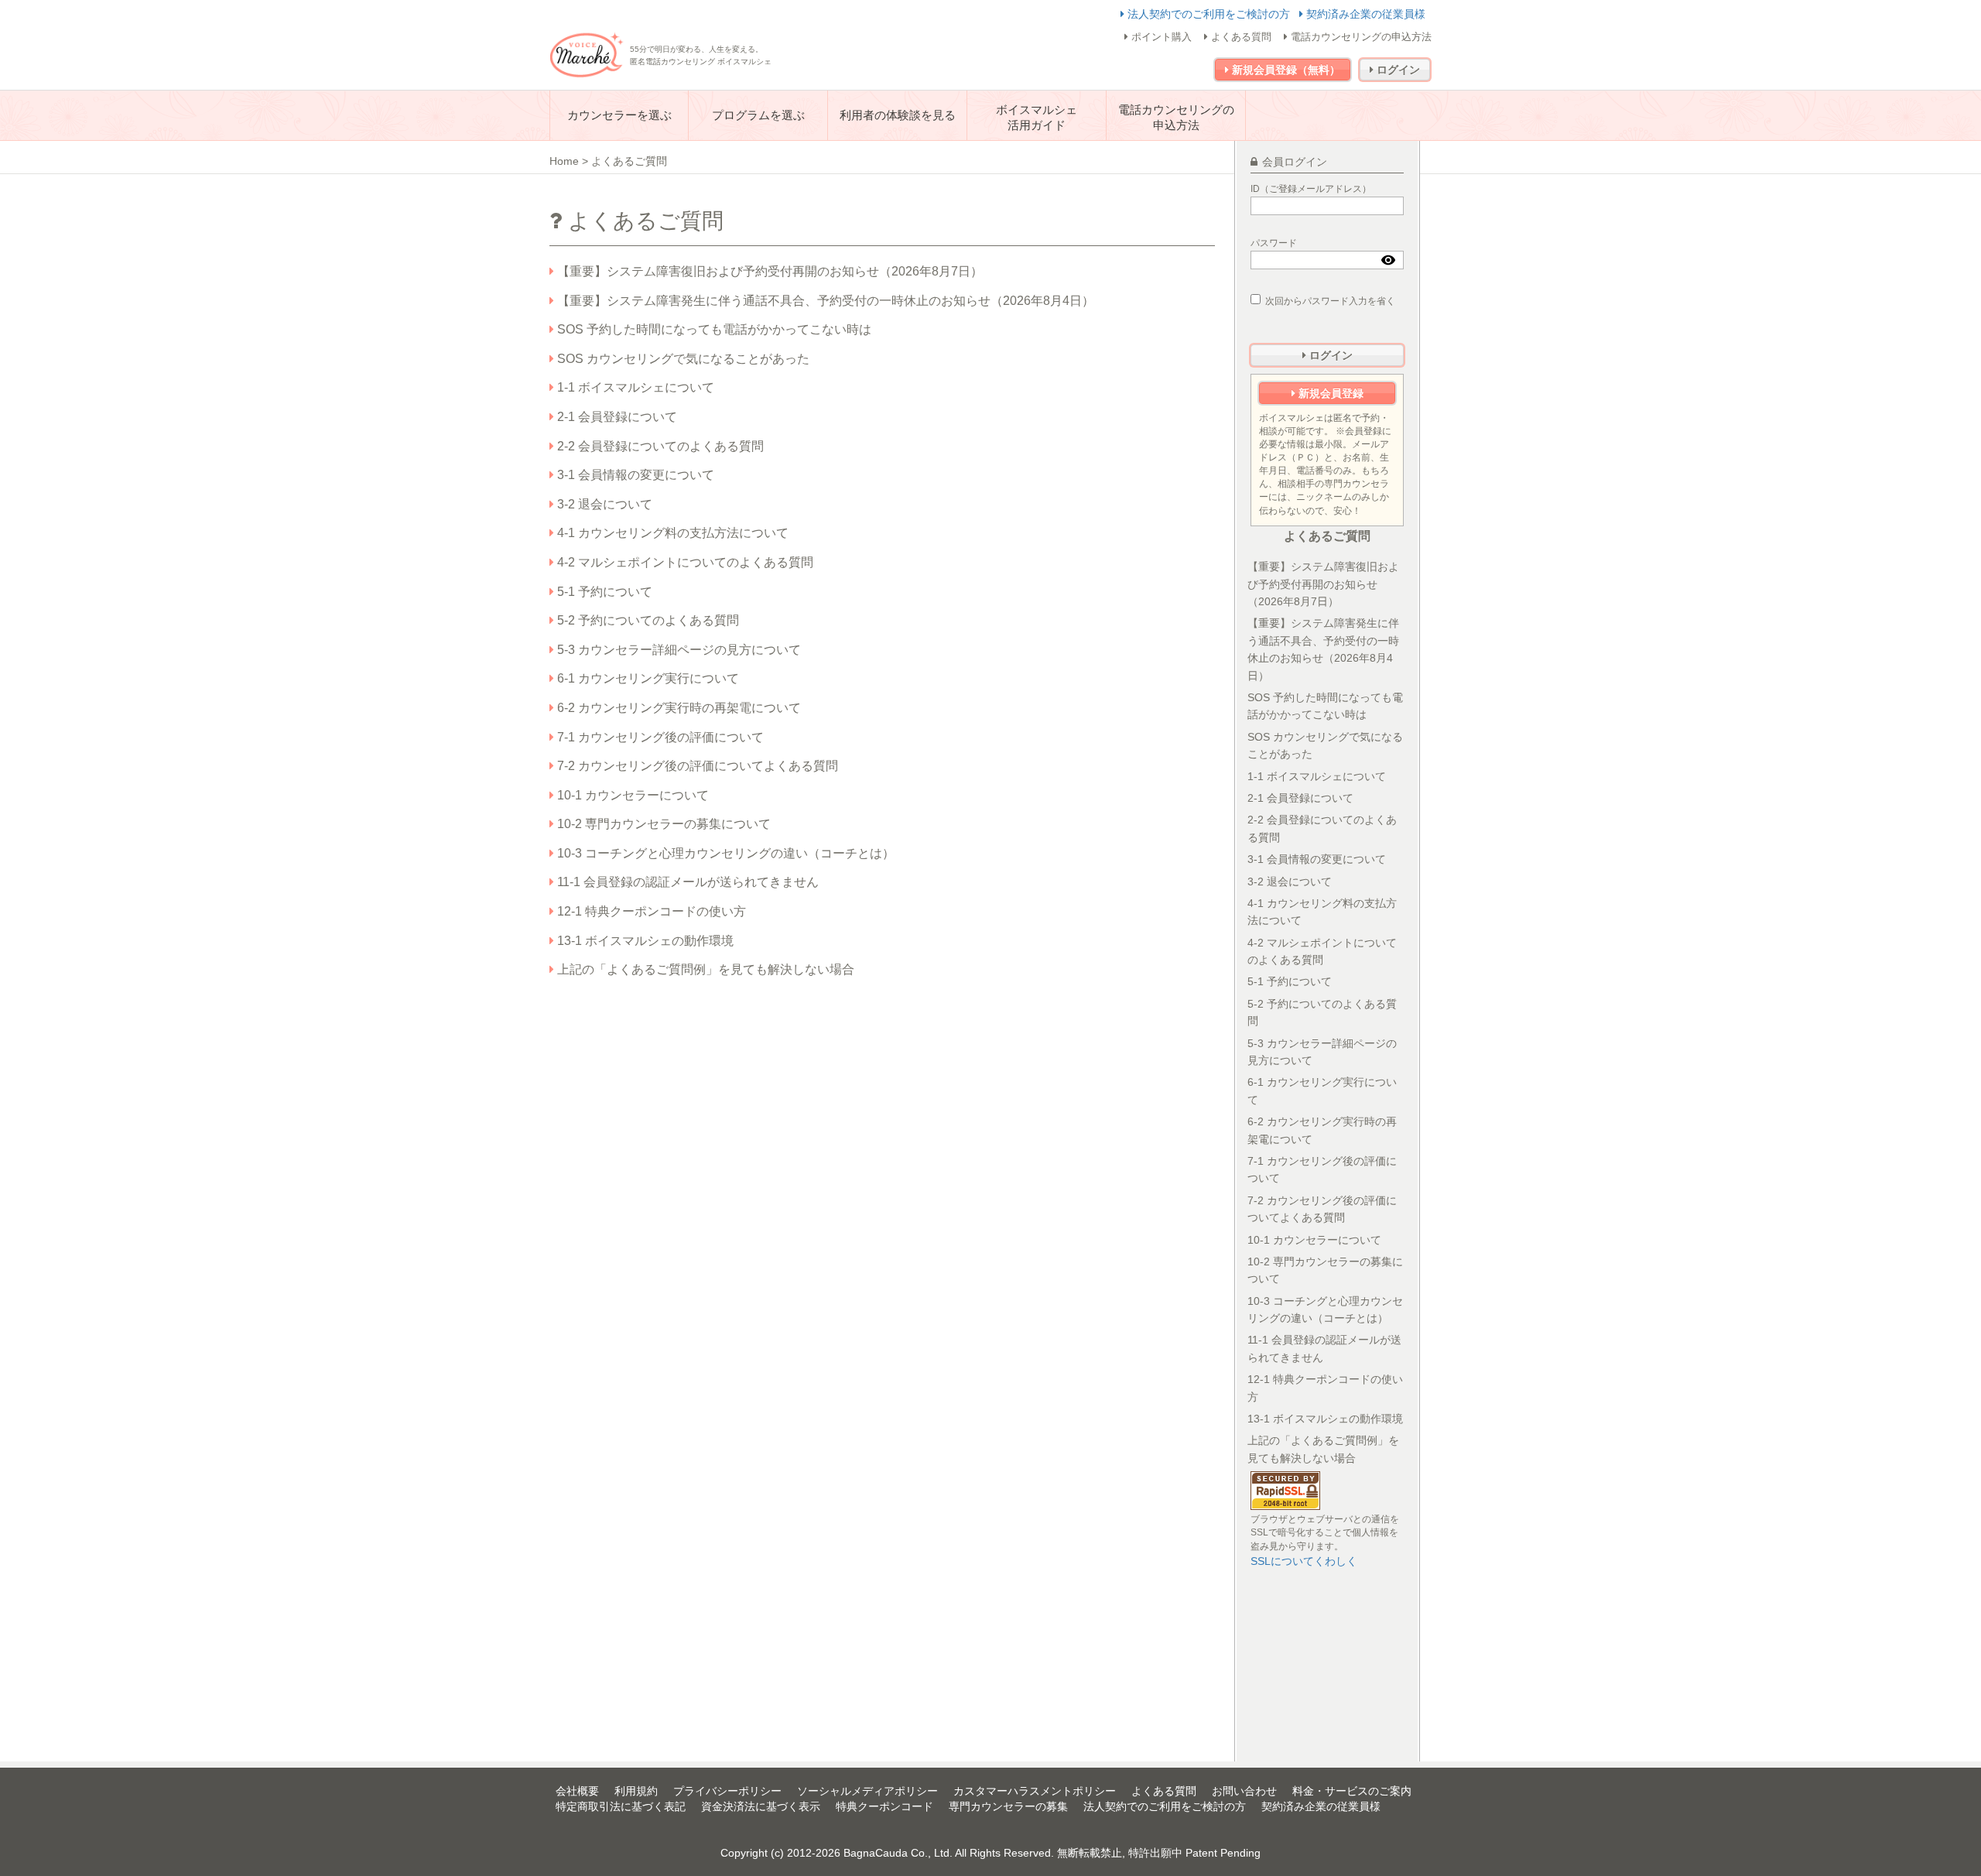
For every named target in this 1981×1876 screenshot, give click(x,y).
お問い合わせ (1244, 1791)
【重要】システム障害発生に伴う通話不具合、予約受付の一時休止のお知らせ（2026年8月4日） (824, 301)
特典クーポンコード (884, 1806)
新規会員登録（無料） (1285, 70)
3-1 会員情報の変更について (634, 475)
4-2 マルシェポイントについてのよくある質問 (684, 562)
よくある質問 (1240, 37)
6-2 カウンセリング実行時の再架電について (677, 708)
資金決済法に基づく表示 (761, 1806)
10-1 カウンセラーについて (631, 795)
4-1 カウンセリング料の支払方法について (671, 533)
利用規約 (636, 1791)
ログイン (1397, 70)
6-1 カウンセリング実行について (647, 678)
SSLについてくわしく (1304, 1561)
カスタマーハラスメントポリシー (1035, 1791)
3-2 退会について (603, 504)
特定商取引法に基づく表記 (621, 1806)
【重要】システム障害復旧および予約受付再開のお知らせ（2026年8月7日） (768, 271)
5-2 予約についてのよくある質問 (647, 620)
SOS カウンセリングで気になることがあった (682, 359)
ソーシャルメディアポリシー (867, 1791)
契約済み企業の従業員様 (1364, 14)
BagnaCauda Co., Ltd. (898, 1853)
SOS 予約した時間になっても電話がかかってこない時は (713, 329)
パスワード (1274, 243)
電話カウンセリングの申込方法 (1360, 37)
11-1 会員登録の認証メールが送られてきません (686, 882)
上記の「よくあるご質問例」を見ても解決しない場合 (704, 969)
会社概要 (577, 1791)
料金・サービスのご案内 (1352, 1791)
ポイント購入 (1160, 37)
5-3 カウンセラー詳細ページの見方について (677, 650)
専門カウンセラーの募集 (1008, 1806)
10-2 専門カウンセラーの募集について (662, 824)
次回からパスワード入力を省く (1330, 301)
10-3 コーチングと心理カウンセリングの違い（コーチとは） (724, 853)
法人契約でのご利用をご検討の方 (1209, 14)
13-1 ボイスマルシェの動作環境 (644, 941)
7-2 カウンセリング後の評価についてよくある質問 (696, 766)
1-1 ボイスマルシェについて (634, 387)
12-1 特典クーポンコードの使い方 (650, 911)
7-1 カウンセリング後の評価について (659, 737)
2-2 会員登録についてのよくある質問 (659, 446)
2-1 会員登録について (616, 417)
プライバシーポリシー (727, 1791)
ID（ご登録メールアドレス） (1311, 189)
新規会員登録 (1329, 393)
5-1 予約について (603, 592)
